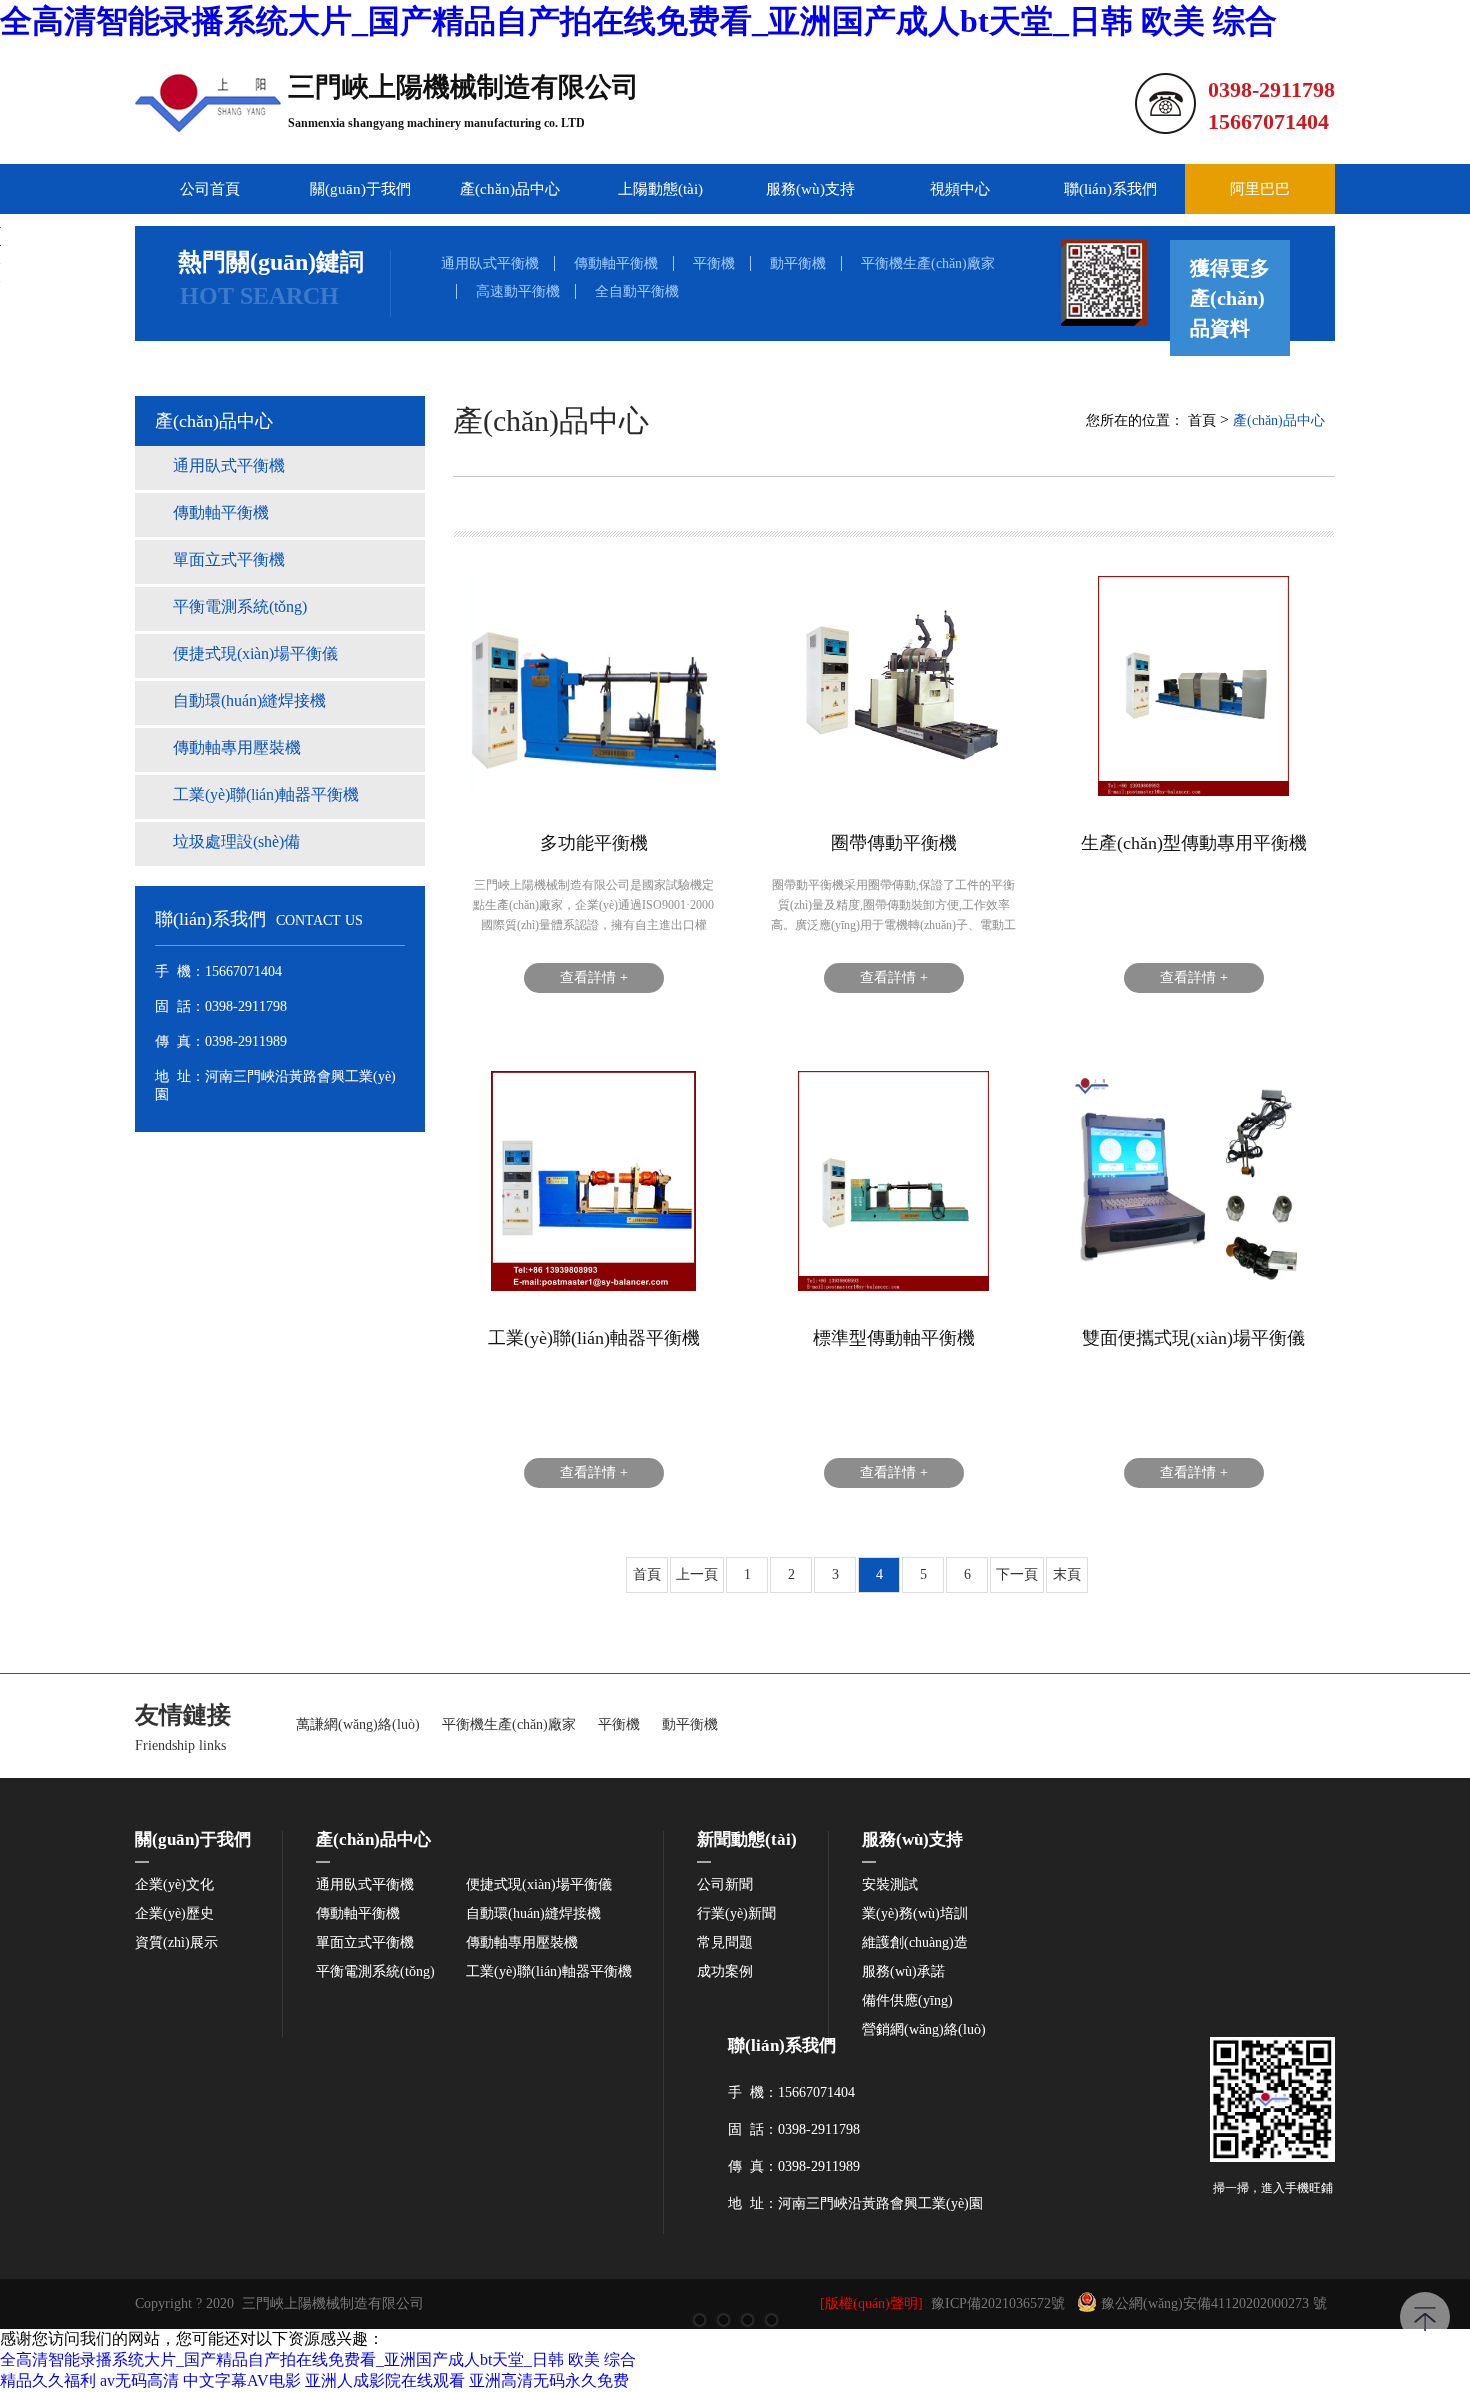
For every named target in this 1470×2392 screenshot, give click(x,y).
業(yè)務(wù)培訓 (915, 1914)
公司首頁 (210, 189)
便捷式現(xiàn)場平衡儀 (539, 1885)
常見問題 (725, 1943)
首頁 (1202, 420)
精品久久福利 (48, 2380)
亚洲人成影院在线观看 (385, 2380)
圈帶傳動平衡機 (894, 843)
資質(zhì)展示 (176, 1943)
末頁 (1067, 1574)
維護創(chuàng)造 (915, 1943)
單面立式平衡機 (365, 1943)
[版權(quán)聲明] (871, 2303)
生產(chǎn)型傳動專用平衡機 (1194, 843)
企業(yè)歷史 (174, 1914)
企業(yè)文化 (174, 1885)
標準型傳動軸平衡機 (894, 1338)
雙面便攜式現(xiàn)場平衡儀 (1193, 1338)
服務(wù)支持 (810, 189)
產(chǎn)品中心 (510, 189)
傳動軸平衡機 (616, 263)
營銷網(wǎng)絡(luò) (924, 2030)
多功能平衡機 (594, 843)
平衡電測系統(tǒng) (375, 1972)
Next (1435, 1196)
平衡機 (714, 263)
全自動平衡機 (637, 291)
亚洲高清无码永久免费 (549, 2380)
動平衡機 (798, 263)
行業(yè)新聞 (736, 1914)
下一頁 (1017, 1574)
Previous (35, 1196)
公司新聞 (725, 1885)
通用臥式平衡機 (490, 263)
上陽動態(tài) (660, 189)
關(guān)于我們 (360, 189)
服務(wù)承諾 (903, 1972)
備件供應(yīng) (907, 2001)
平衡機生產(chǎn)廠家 (928, 263)
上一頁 (697, 1574)
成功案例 (725, 1972)
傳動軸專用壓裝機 (522, 1943)
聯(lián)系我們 (1110, 189)
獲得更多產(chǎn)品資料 (1230, 298)
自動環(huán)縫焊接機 (533, 1914)
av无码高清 (139, 2380)
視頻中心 (960, 189)
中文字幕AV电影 (242, 2380)
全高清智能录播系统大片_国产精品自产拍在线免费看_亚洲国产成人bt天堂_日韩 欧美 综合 (638, 21)
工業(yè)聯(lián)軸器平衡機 (594, 1338)
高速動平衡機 (518, 291)
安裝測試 (890, 1885)
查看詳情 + (594, 977)
